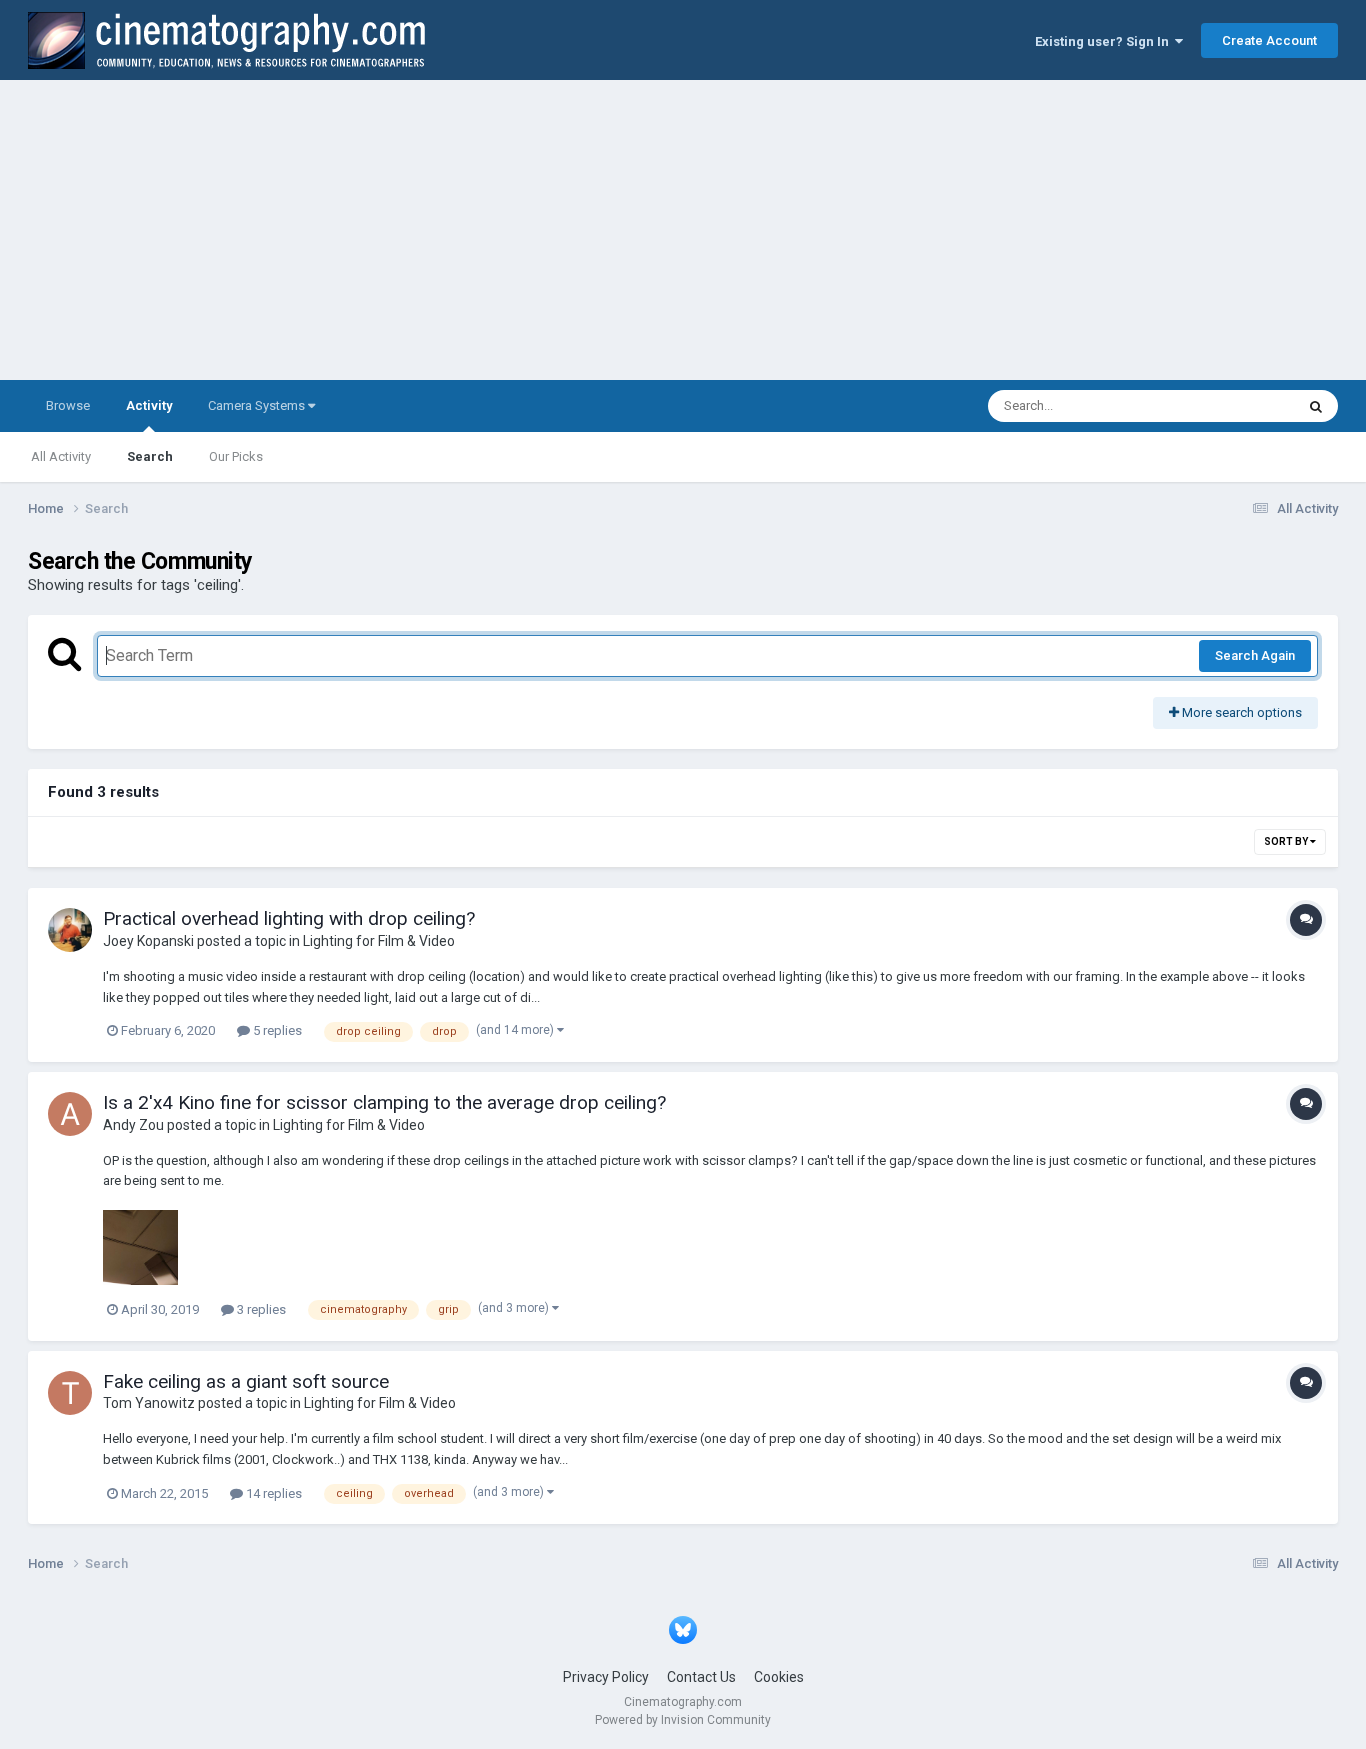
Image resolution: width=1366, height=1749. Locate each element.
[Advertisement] (683, 230)
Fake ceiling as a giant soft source (246, 1381)
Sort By (1287, 841)
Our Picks (236, 456)
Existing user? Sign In (1105, 41)
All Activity (61, 456)
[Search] (1316, 406)
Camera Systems (258, 405)
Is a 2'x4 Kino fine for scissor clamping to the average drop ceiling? (384, 1102)
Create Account (1269, 40)
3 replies (260, 1309)
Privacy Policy (606, 1677)
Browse (68, 405)
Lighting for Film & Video (379, 941)
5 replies (276, 1030)
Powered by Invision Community (683, 1720)
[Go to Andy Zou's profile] (70, 1114)
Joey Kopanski (148, 941)
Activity (149, 405)
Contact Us (701, 1677)
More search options (1240, 712)
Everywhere (1235, 406)
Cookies (779, 1677)
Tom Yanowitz (149, 1403)
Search (150, 456)
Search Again (1255, 655)
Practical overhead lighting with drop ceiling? (289, 918)
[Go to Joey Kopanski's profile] (70, 930)
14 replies (272, 1493)
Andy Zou (133, 1125)
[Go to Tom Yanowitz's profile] (70, 1393)
